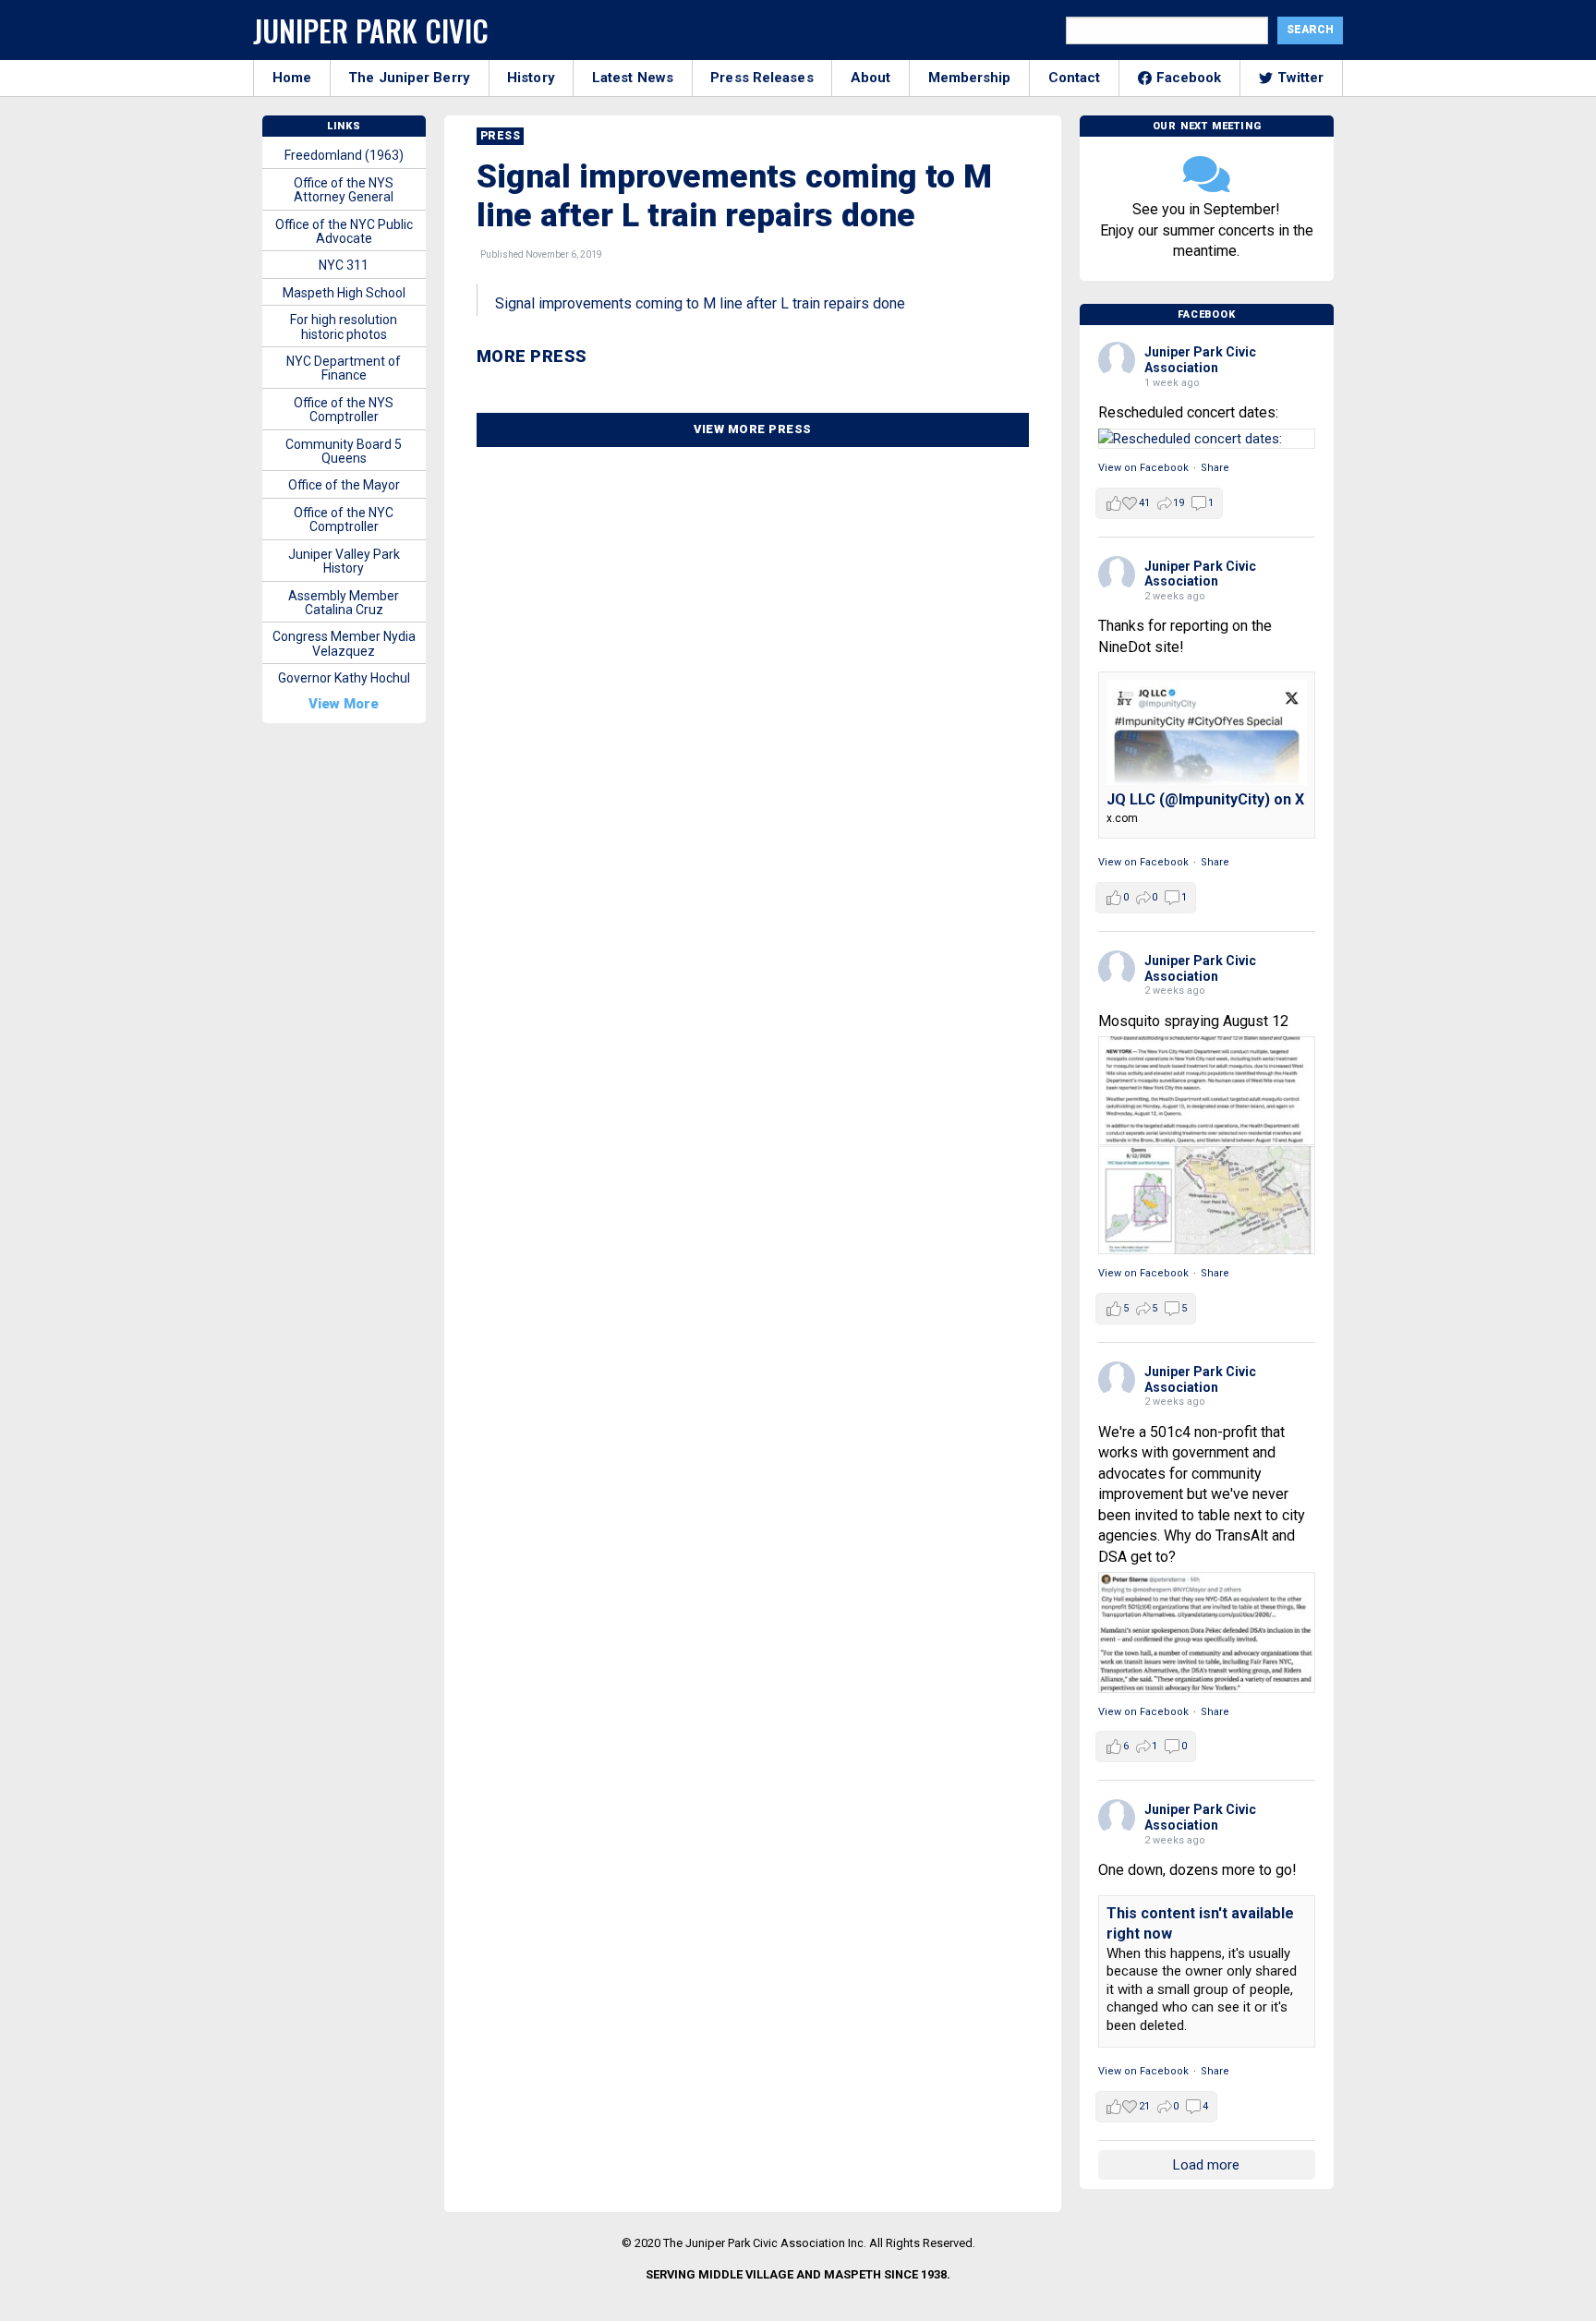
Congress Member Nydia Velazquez (344, 643)
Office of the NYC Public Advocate (344, 231)
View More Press (753, 429)
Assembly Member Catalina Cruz (344, 603)
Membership (970, 78)
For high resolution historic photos (344, 326)
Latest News (633, 78)
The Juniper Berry (409, 78)
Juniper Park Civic (371, 30)
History (531, 78)
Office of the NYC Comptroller (344, 520)
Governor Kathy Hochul (344, 678)
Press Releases (762, 78)
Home (292, 78)
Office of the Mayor (344, 485)
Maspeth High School (344, 293)
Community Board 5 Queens (344, 451)
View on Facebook (1143, 468)
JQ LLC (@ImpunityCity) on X (1205, 799)
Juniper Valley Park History (344, 561)
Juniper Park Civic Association (1200, 360)
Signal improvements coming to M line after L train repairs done (700, 303)
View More (344, 704)
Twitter (1301, 78)
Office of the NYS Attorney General (344, 190)
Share (1215, 468)
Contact (1075, 78)
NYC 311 (344, 265)
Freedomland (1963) (344, 155)
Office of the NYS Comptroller (344, 410)
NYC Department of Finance (344, 368)
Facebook (1189, 78)
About (871, 78)
